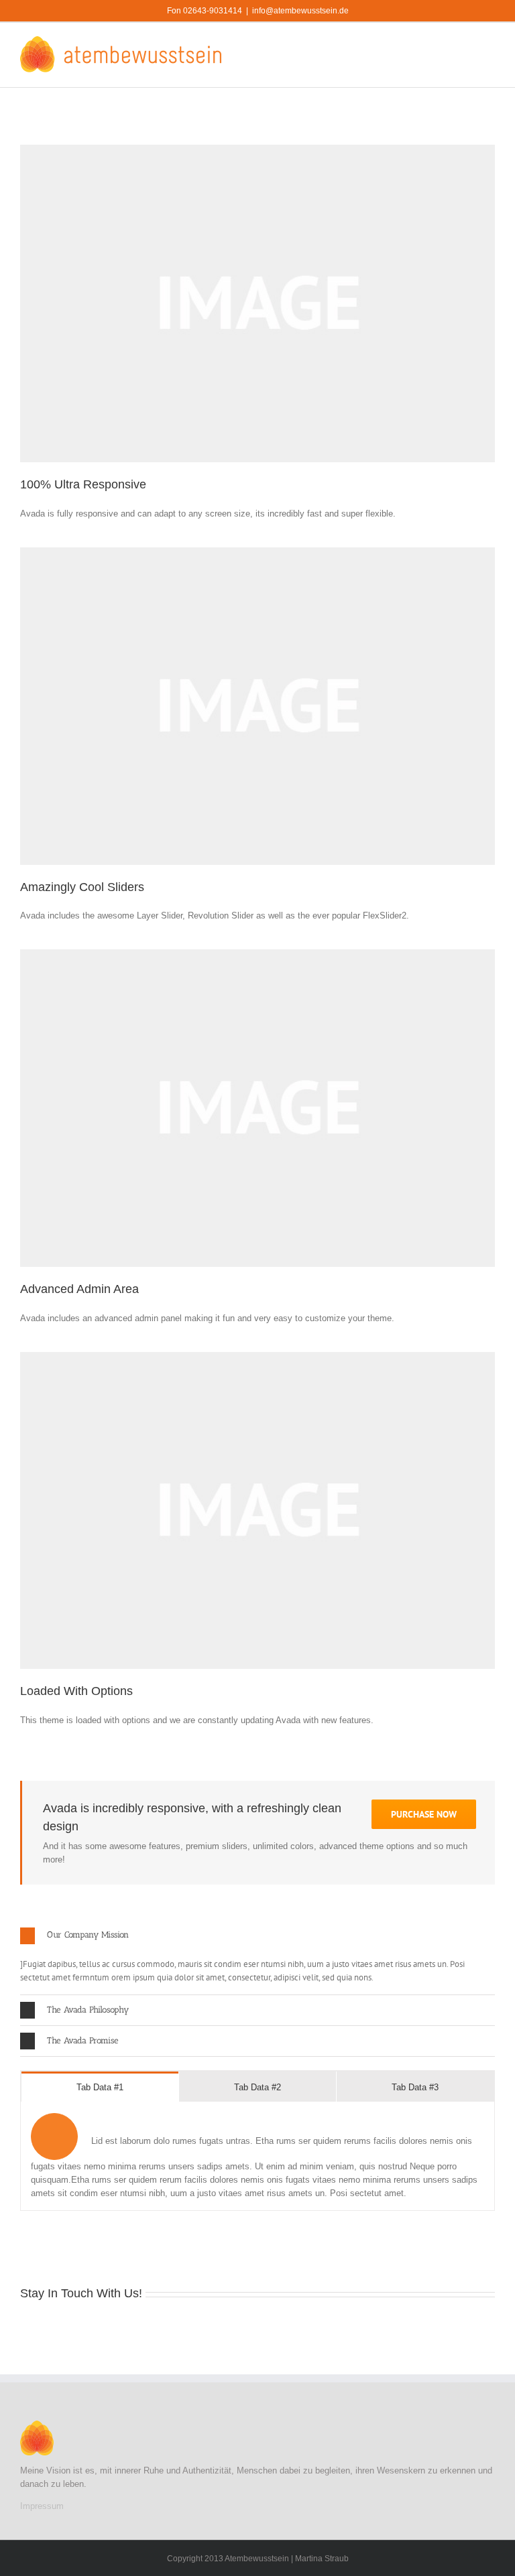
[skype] (282, 2329)
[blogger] (260, 2329)
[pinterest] (153, 2329)
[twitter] (46, 2329)
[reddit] (367, 2329)
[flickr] (174, 2329)
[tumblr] (217, 2329)
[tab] (100, 2087)
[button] (257, 1936)
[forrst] (389, 2329)
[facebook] (24, 2329)
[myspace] (303, 2329)
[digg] (239, 2329)
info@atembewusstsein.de (300, 11)
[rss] (131, 2329)
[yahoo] (346, 2329)
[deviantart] (325, 2329)
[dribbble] (110, 2329)
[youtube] (67, 2329)
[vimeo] (196, 2329)
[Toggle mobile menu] (490, 43)
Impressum (42, 2506)
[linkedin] (89, 2329)
